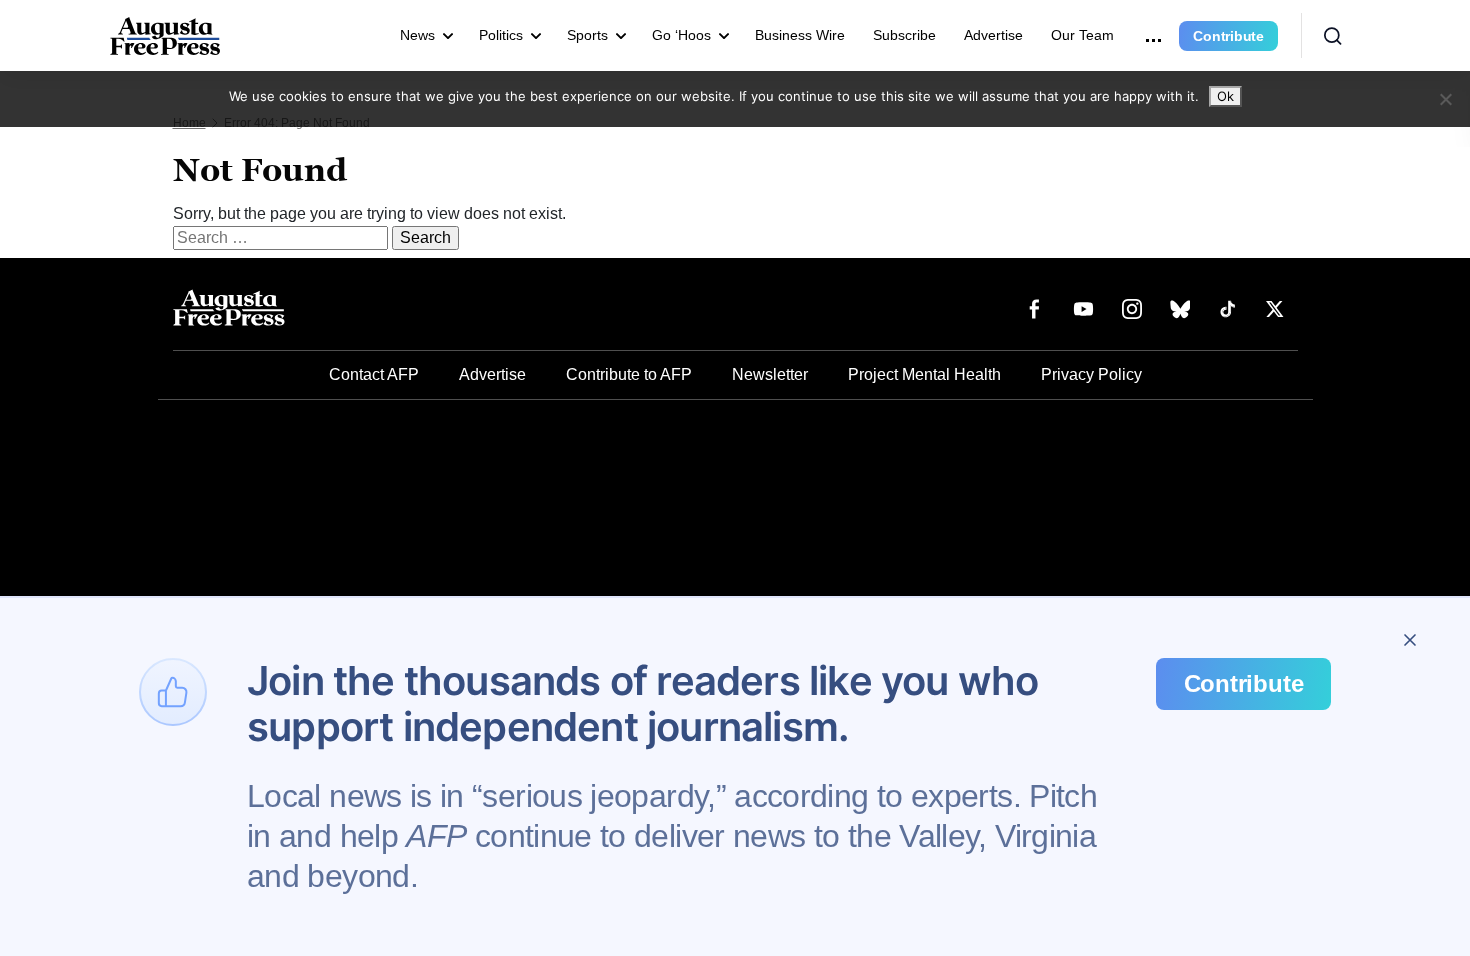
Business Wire (800, 35)
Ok (1225, 96)
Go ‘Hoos (681, 35)
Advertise (993, 35)
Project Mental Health (924, 374)
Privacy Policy (1091, 374)
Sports (587, 35)
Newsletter (770, 374)
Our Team (1082, 35)
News (417, 35)
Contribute (1228, 36)
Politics (501, 35)
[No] (1445, 99)
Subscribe (904, 35)
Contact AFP (374, 374)
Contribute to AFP (629, 374)
